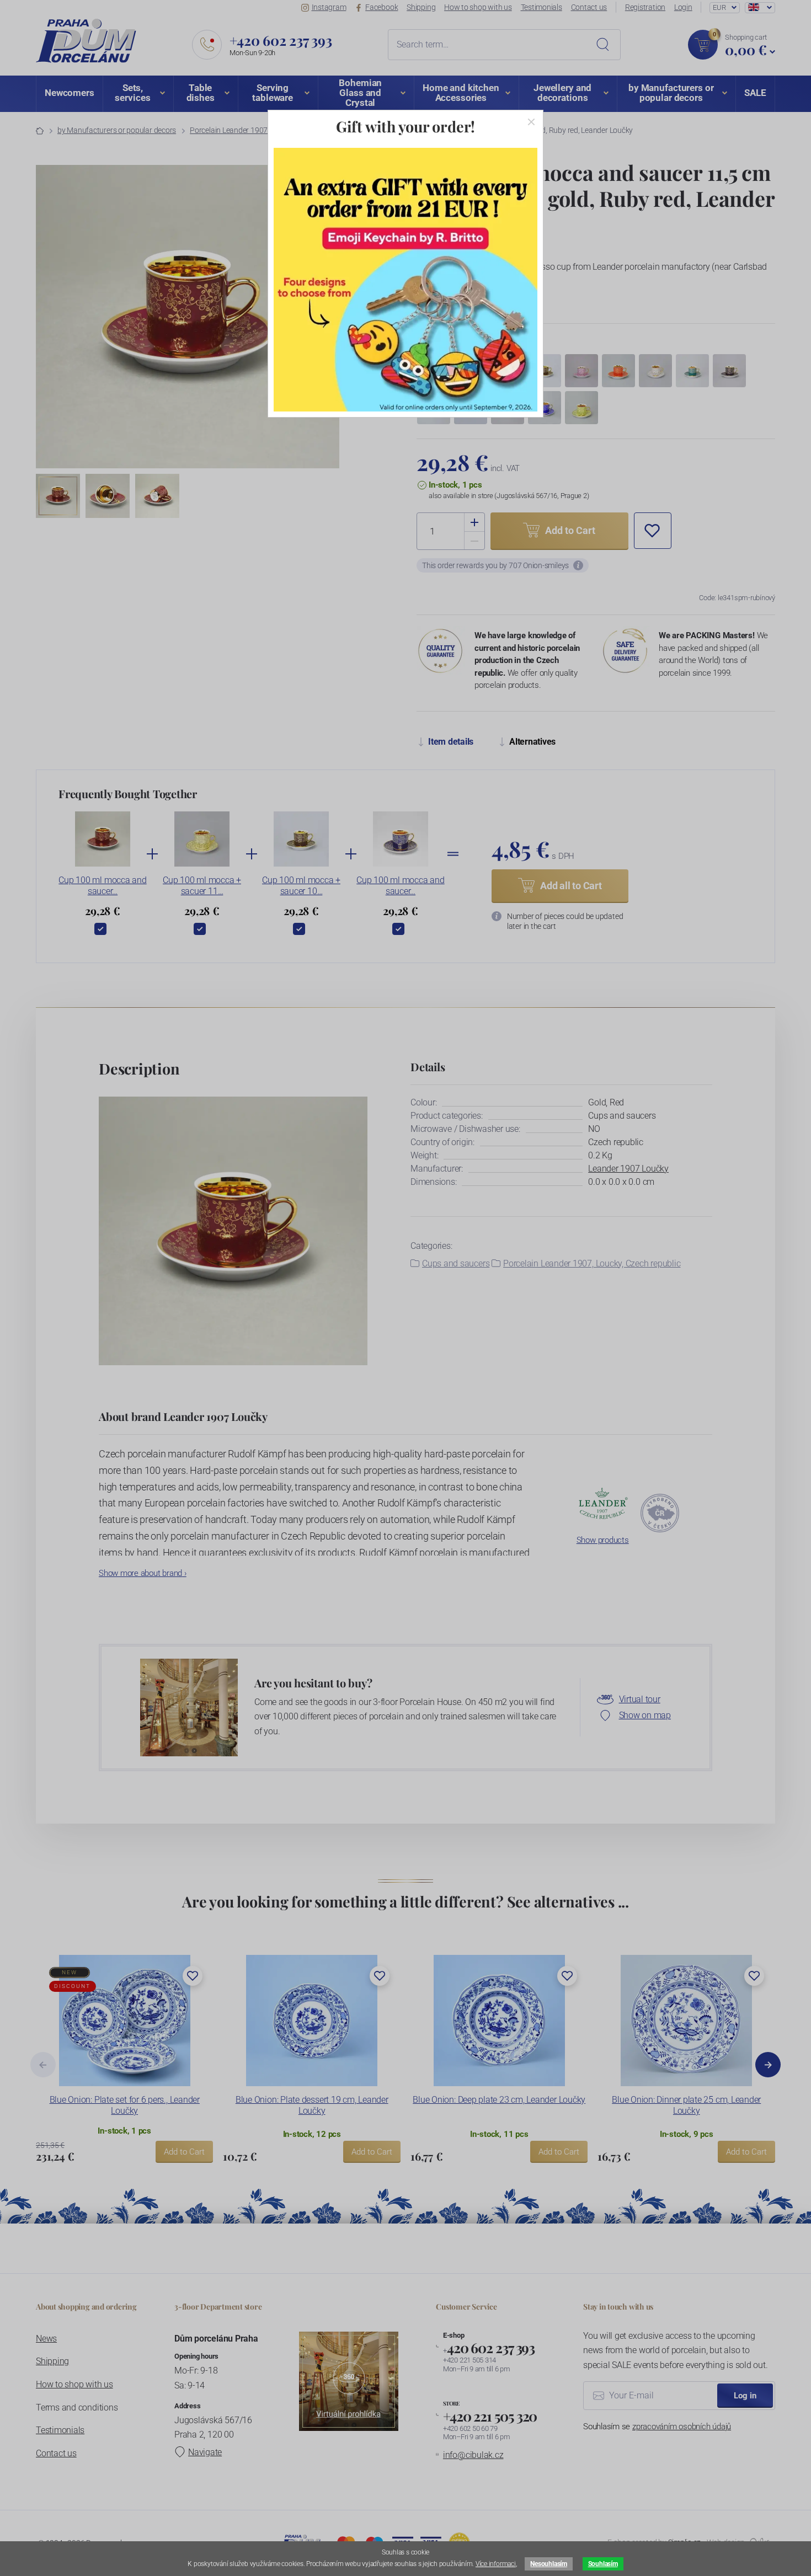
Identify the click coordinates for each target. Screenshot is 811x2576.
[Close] (531, 122)
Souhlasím (603, 2564)
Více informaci (496, 2564)
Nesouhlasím (548, 2564)
